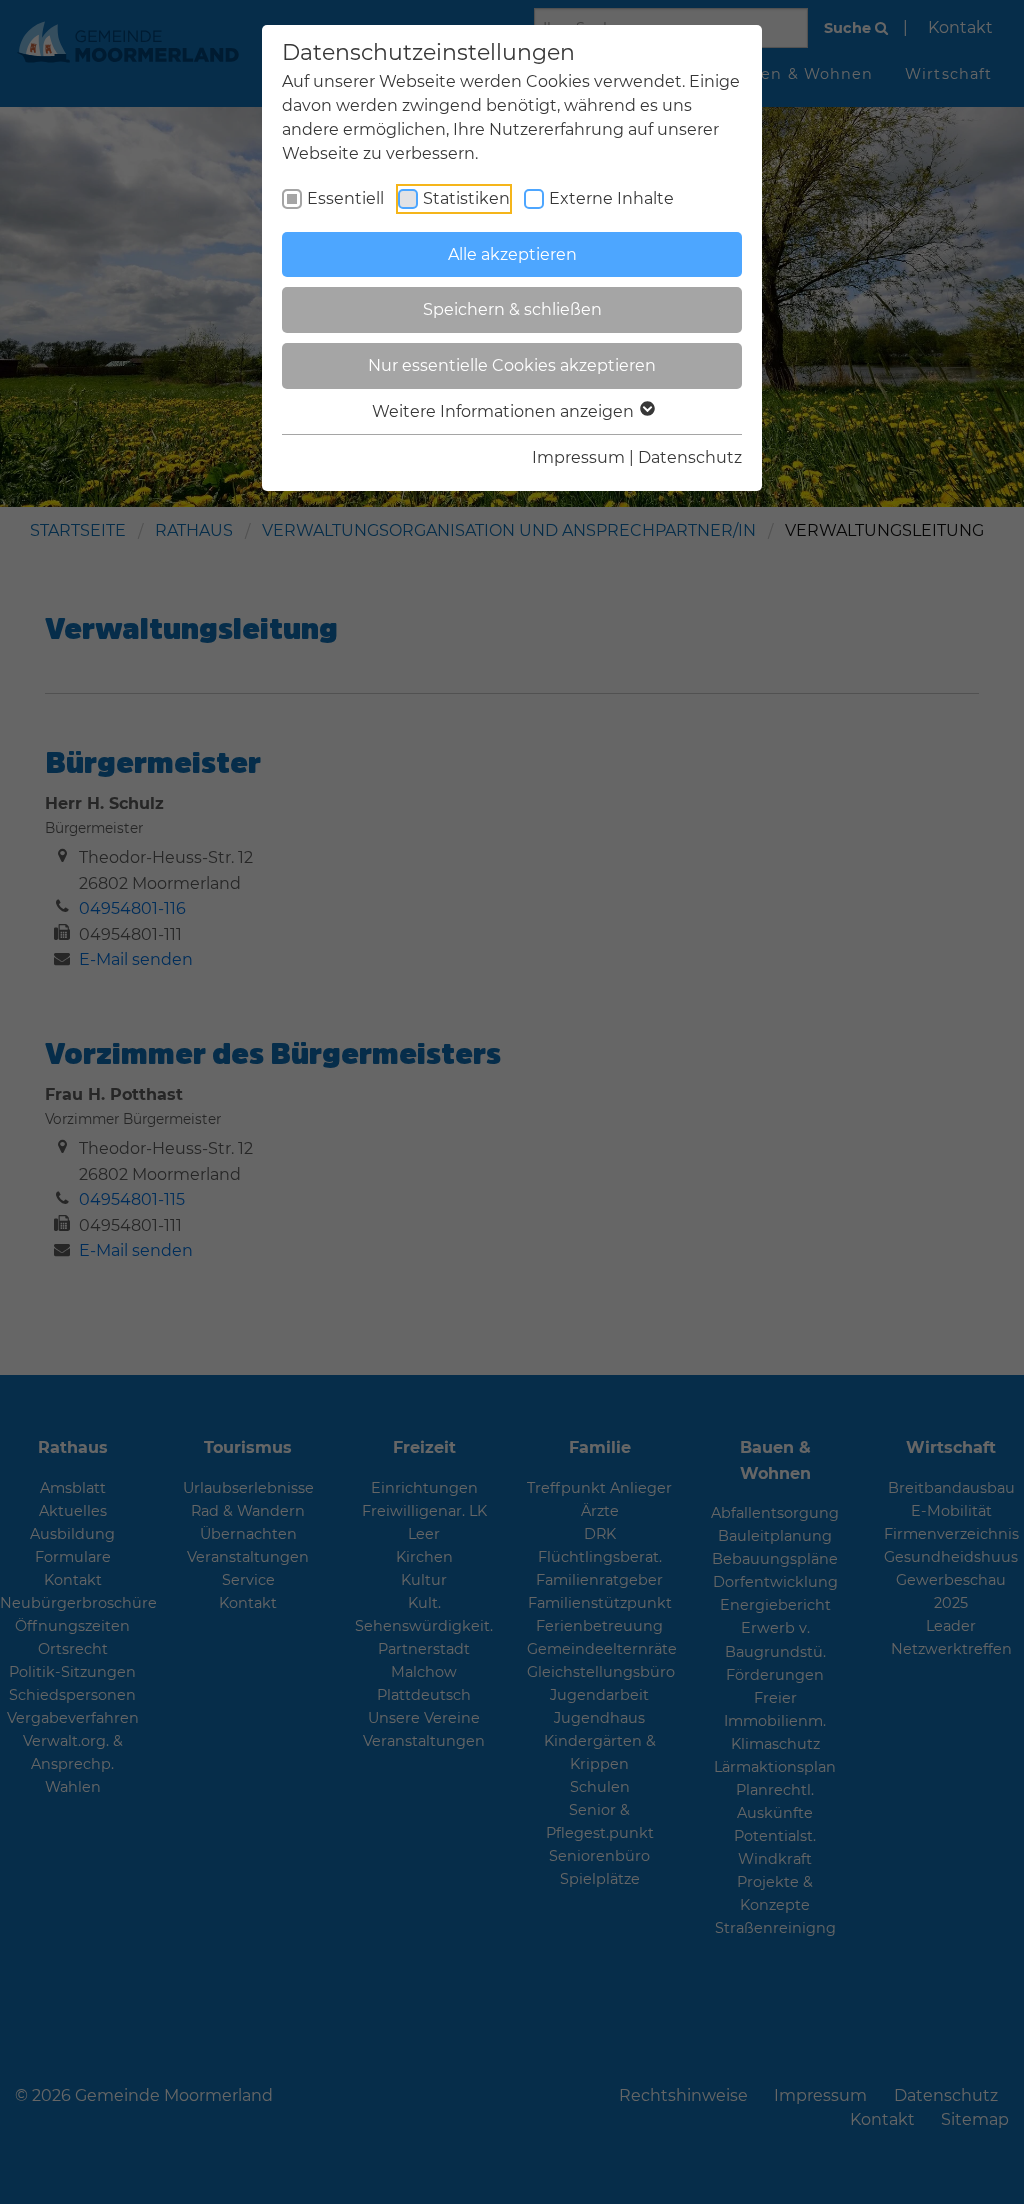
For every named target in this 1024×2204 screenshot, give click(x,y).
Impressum (578, 457)
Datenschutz (690, 457)
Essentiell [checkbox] (345, 198)
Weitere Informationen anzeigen (505, 411)
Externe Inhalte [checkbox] (611, 198)
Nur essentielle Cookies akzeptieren (512, 365)
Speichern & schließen (512, 309)
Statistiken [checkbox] (466, 198)
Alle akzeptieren (512, 254)
